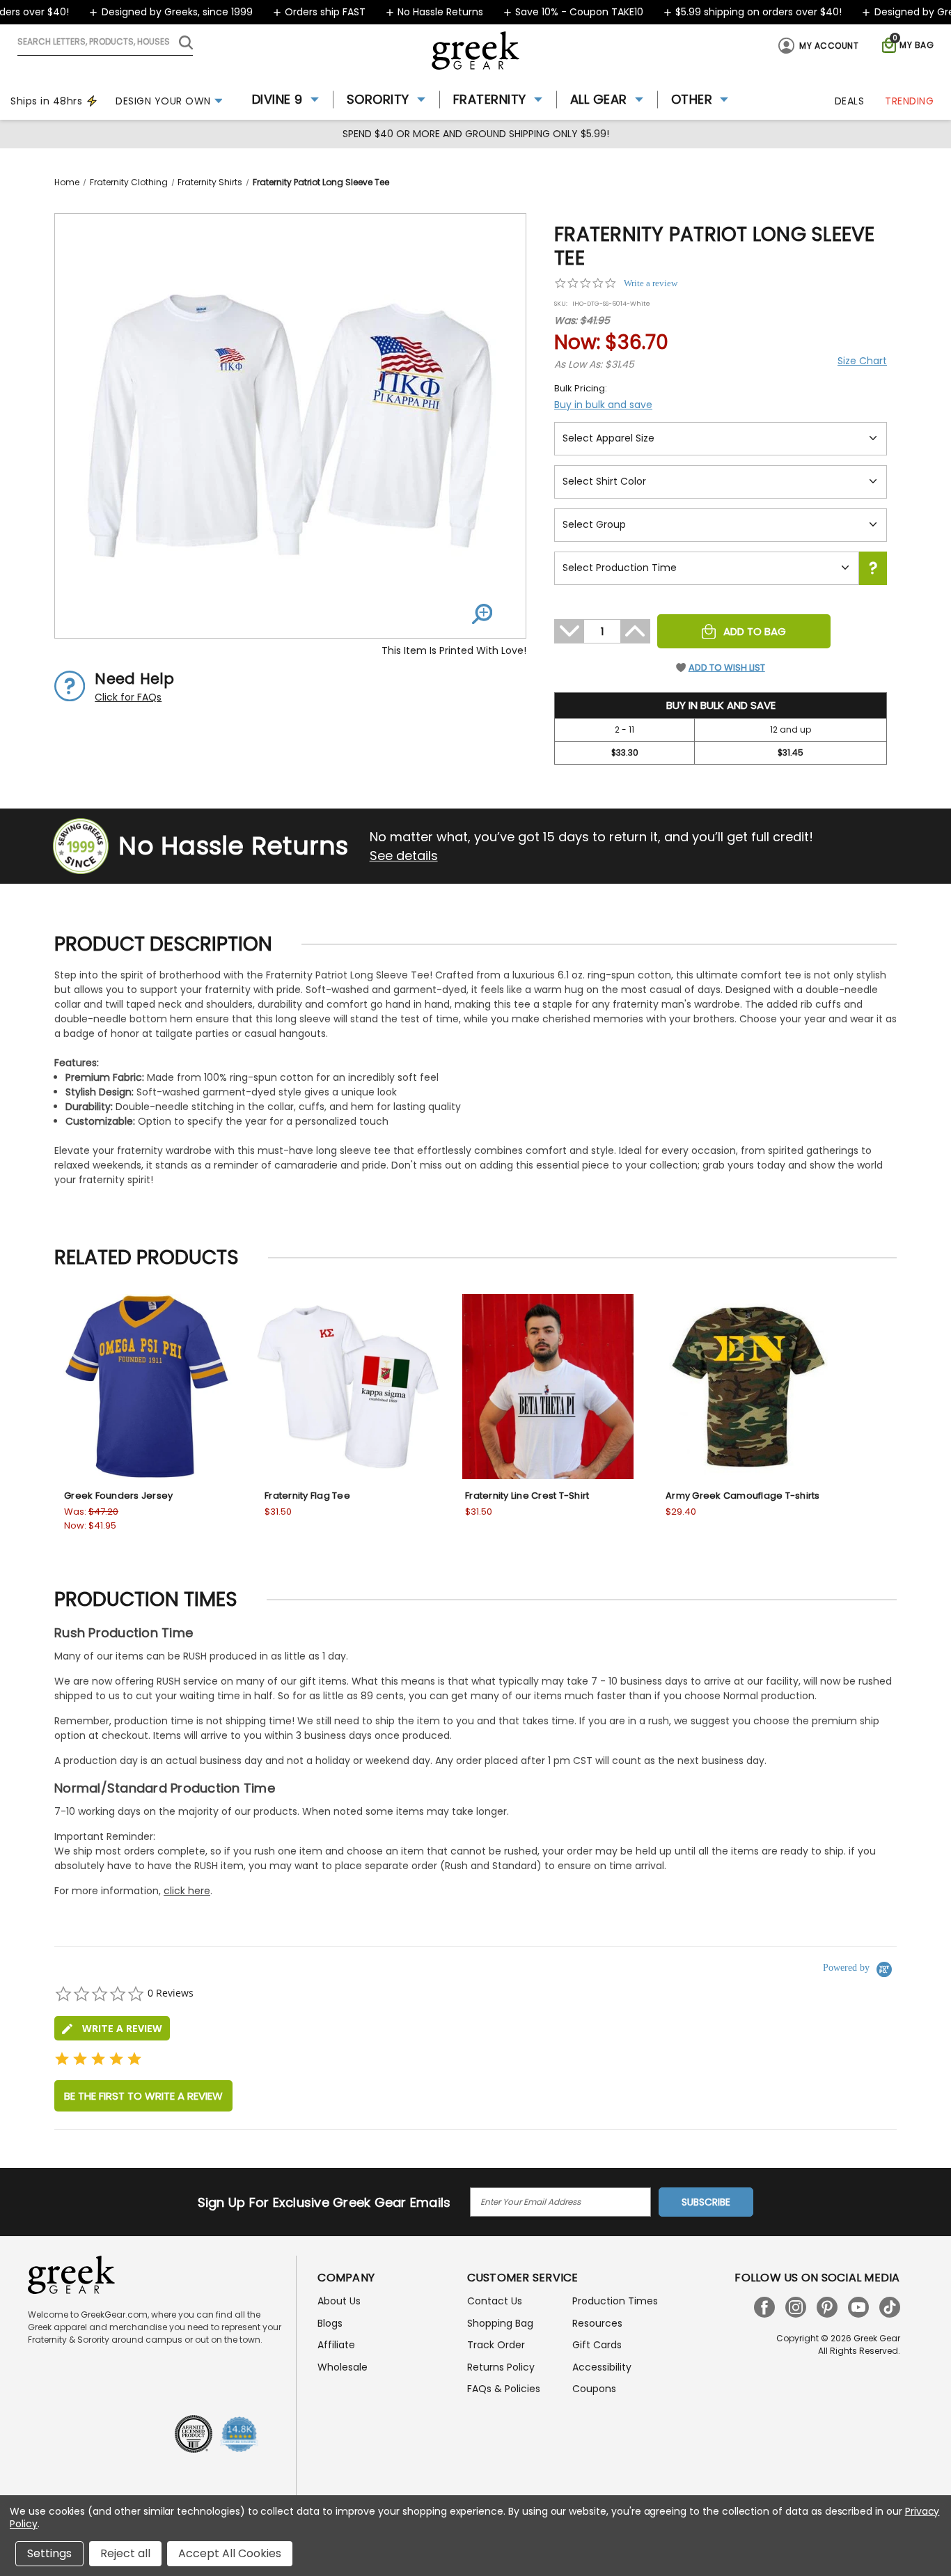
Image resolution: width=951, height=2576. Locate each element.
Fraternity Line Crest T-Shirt (527, 1496)
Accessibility (602, 2367)
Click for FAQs (128, 697)
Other (692, 99)
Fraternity (490, 99)
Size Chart (862, 361)
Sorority (378, 99)
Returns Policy (501, 2367)
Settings (49, 2553)
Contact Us (495, 2301)
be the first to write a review (143, 2096)
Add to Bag (755, 631)
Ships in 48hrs (46, 101)
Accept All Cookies (230, 2553)
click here (187, 1891)
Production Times (615, 2301)
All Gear (599, 99)
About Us (339, 2301)
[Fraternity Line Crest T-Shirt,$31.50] (548, 1387)
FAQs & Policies (504, 2389)
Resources (597, 2323)
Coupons (594, 2389)
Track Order (496, 2345)
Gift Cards (597, 2345)
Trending (909, 101)
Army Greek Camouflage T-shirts (743, 1496)
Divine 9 (277, 99)
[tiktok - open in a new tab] (890, 2307)
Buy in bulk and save (603, 405)
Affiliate (336, 2345)
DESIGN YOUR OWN (163, 101)
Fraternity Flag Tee (307, 1496)
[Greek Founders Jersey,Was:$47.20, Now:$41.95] (147, 1387)
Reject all (125, 2553)
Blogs (330, 2323)
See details (404, 856)
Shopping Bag (500, 2323)
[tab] (112, 2028)
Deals (850, 101)
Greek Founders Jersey (118, 1496)
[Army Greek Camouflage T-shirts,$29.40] (748, 1387)
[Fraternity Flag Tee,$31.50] (347, 1387)
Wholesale (343, 2367)
